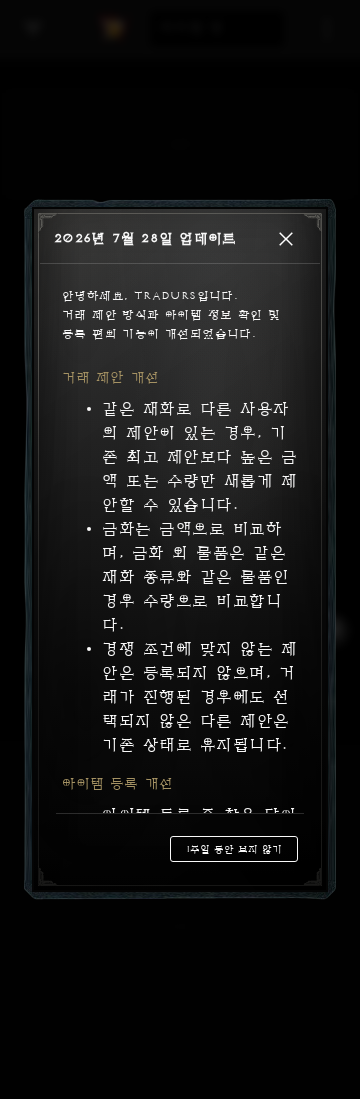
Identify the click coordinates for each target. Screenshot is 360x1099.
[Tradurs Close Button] (286, 239)
